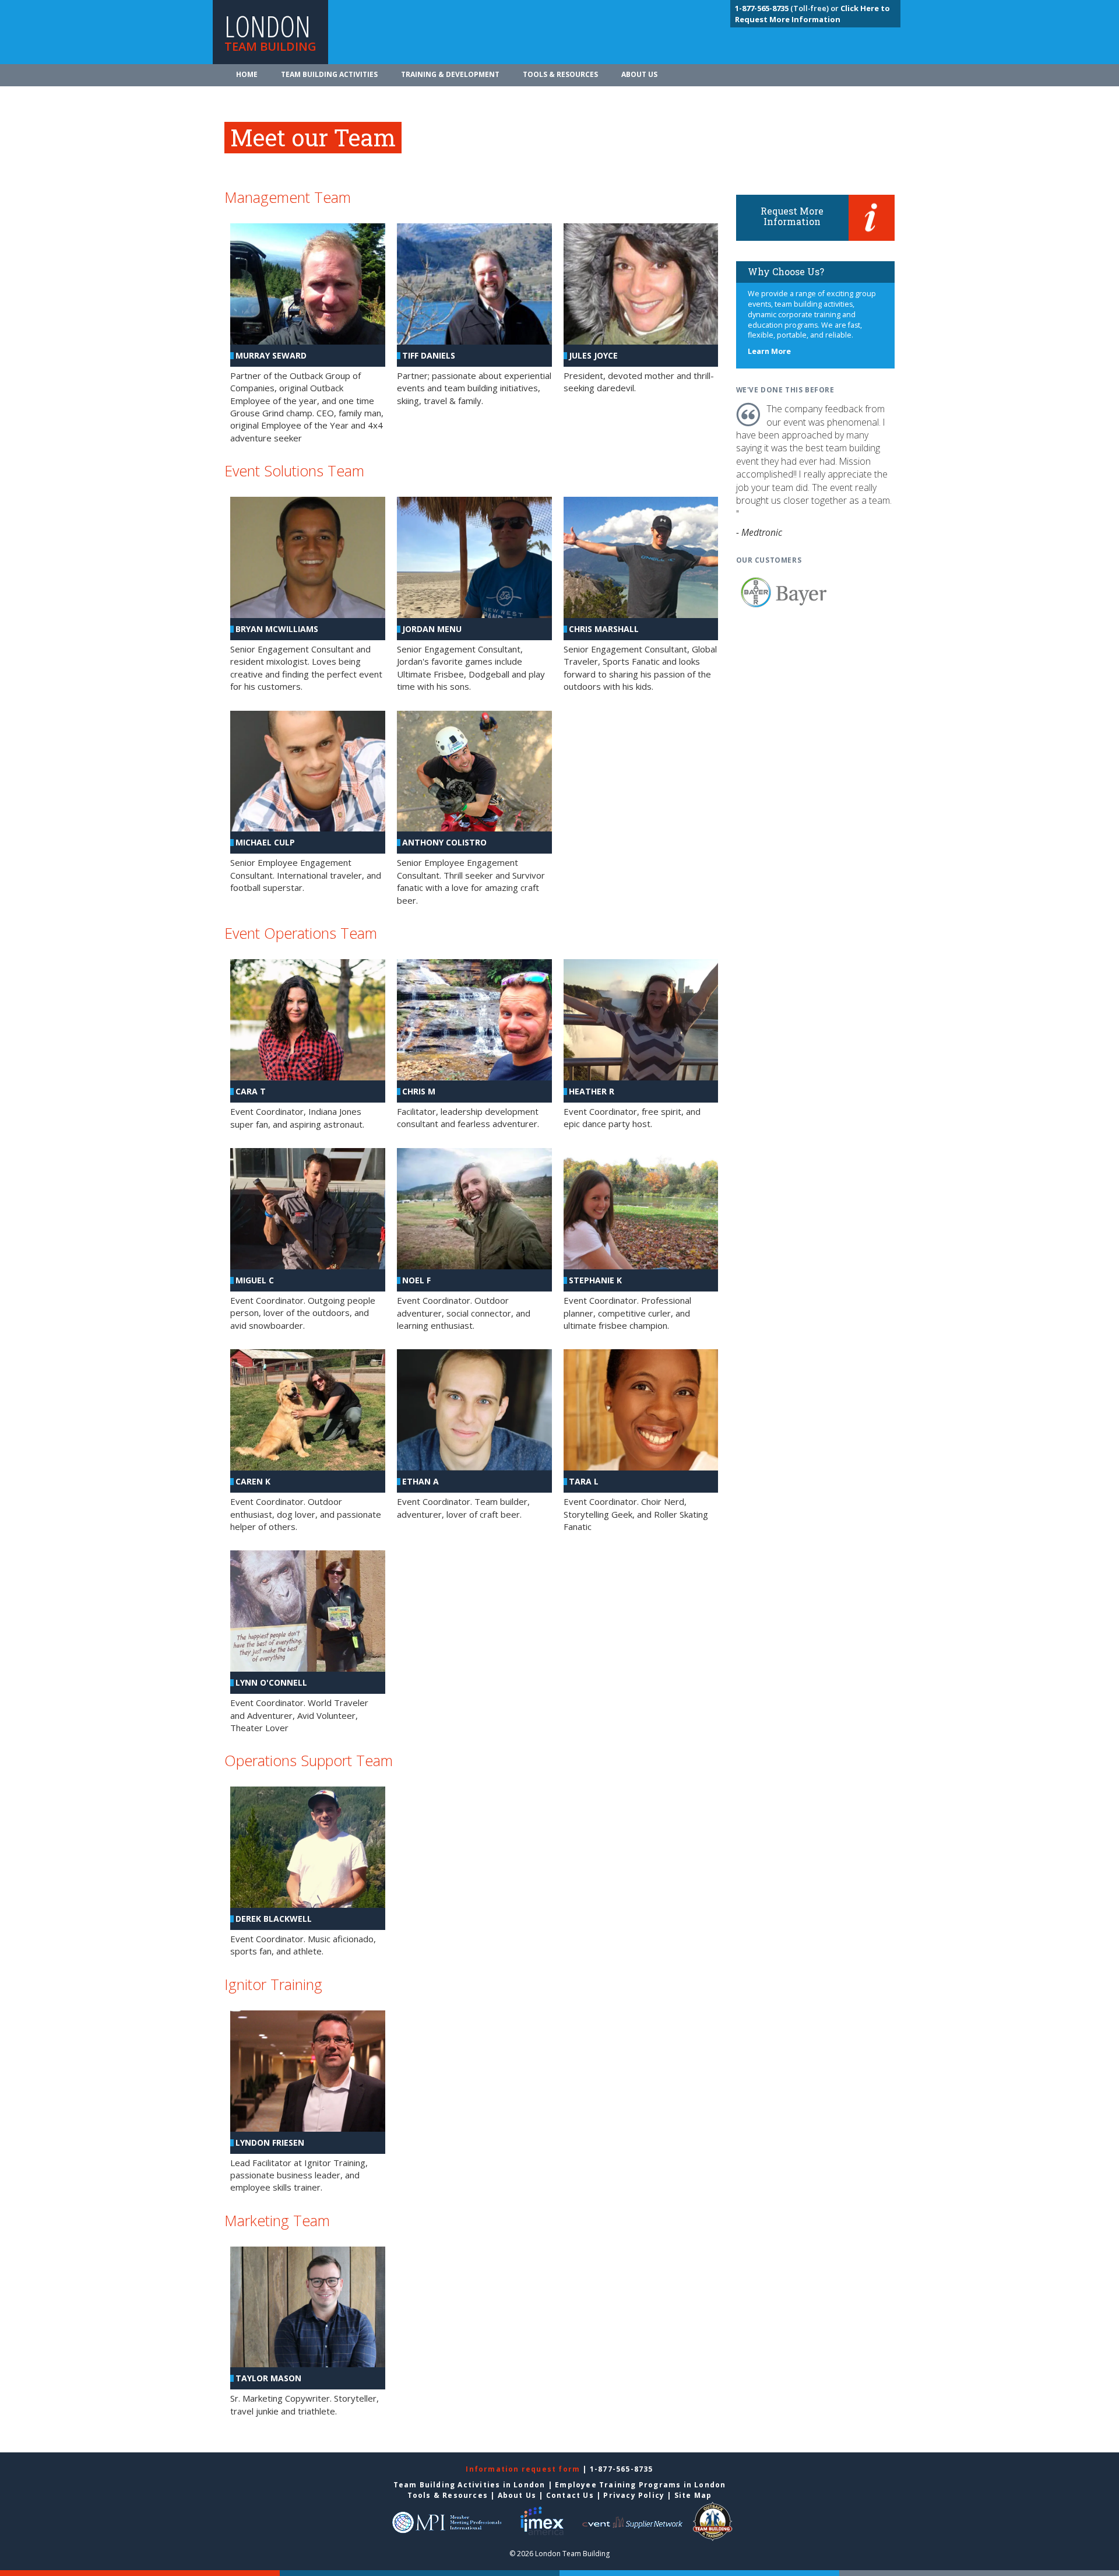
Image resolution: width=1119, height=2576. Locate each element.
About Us (639, 74)
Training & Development (450, 74)
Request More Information (792, 216)
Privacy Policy (634, 2495)
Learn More (769, 351)
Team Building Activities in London (469, 2485)
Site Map (693, 2495)
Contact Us (570, 2495)
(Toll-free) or (788, 8)
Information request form (524, 2469)
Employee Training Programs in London (640, 2485)
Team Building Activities (329, 74)
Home (247, 74)
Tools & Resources (560, 74)
